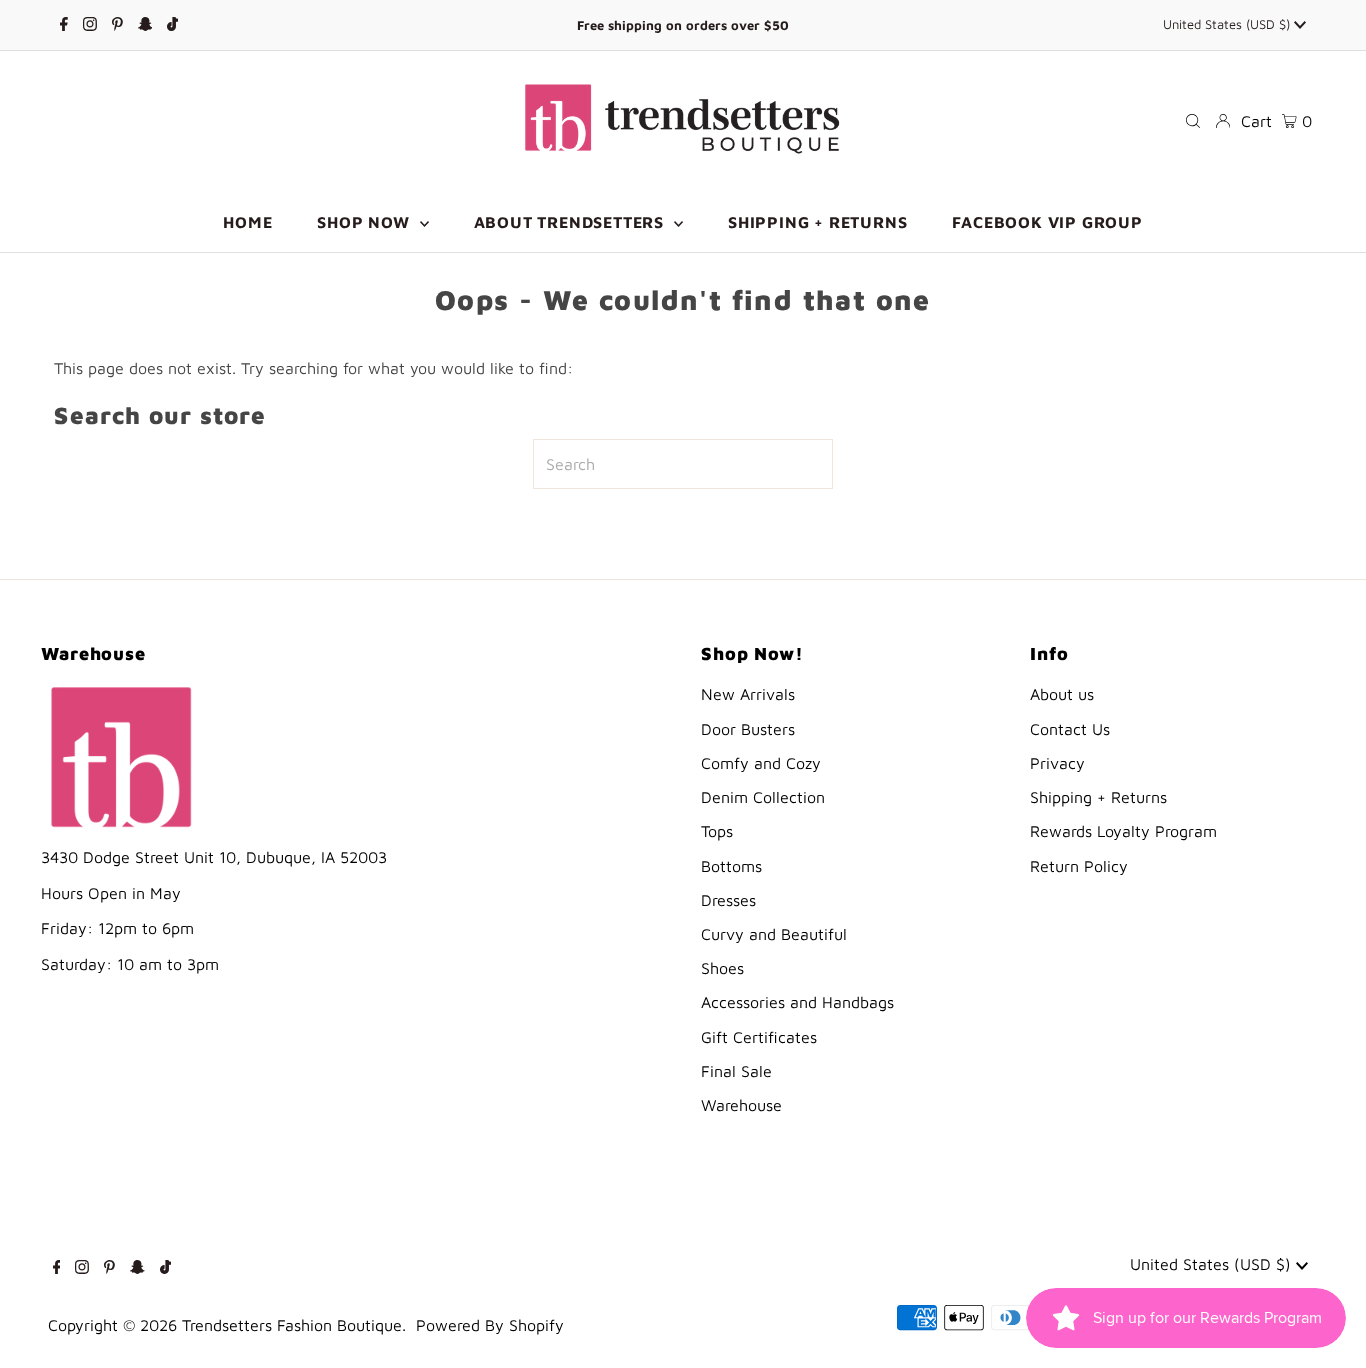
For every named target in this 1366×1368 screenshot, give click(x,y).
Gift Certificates (759, 1037)
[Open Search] (1193, 121)
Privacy (1057, 763)
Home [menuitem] (247, 222)
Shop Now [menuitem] (365, 222)
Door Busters (748, 729)
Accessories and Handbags (797, 1002)
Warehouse (741, 1105)
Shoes (722, 968)
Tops (717, 831)
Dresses (728, 900)
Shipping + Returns (1098, 797)
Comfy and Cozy (761, 763)
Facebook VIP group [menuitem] (1047, 222)
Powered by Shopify (490, 1325)
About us (1062, 694)
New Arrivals (748, 694)
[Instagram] (90, 25)
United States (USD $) (1228, 24)
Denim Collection (763, 797)
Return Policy (1079, 866)
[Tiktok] (172, 25)
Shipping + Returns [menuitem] (817, 222)
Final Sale (736, 1071)
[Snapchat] (145, 25)
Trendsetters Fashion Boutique (292, 1325)
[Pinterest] (117, 25)
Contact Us (1070, 729)
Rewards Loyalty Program (1123, 831)
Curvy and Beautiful (774, 934)
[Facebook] (64, 25)
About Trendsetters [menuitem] (571, 222)
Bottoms (731, 866)
